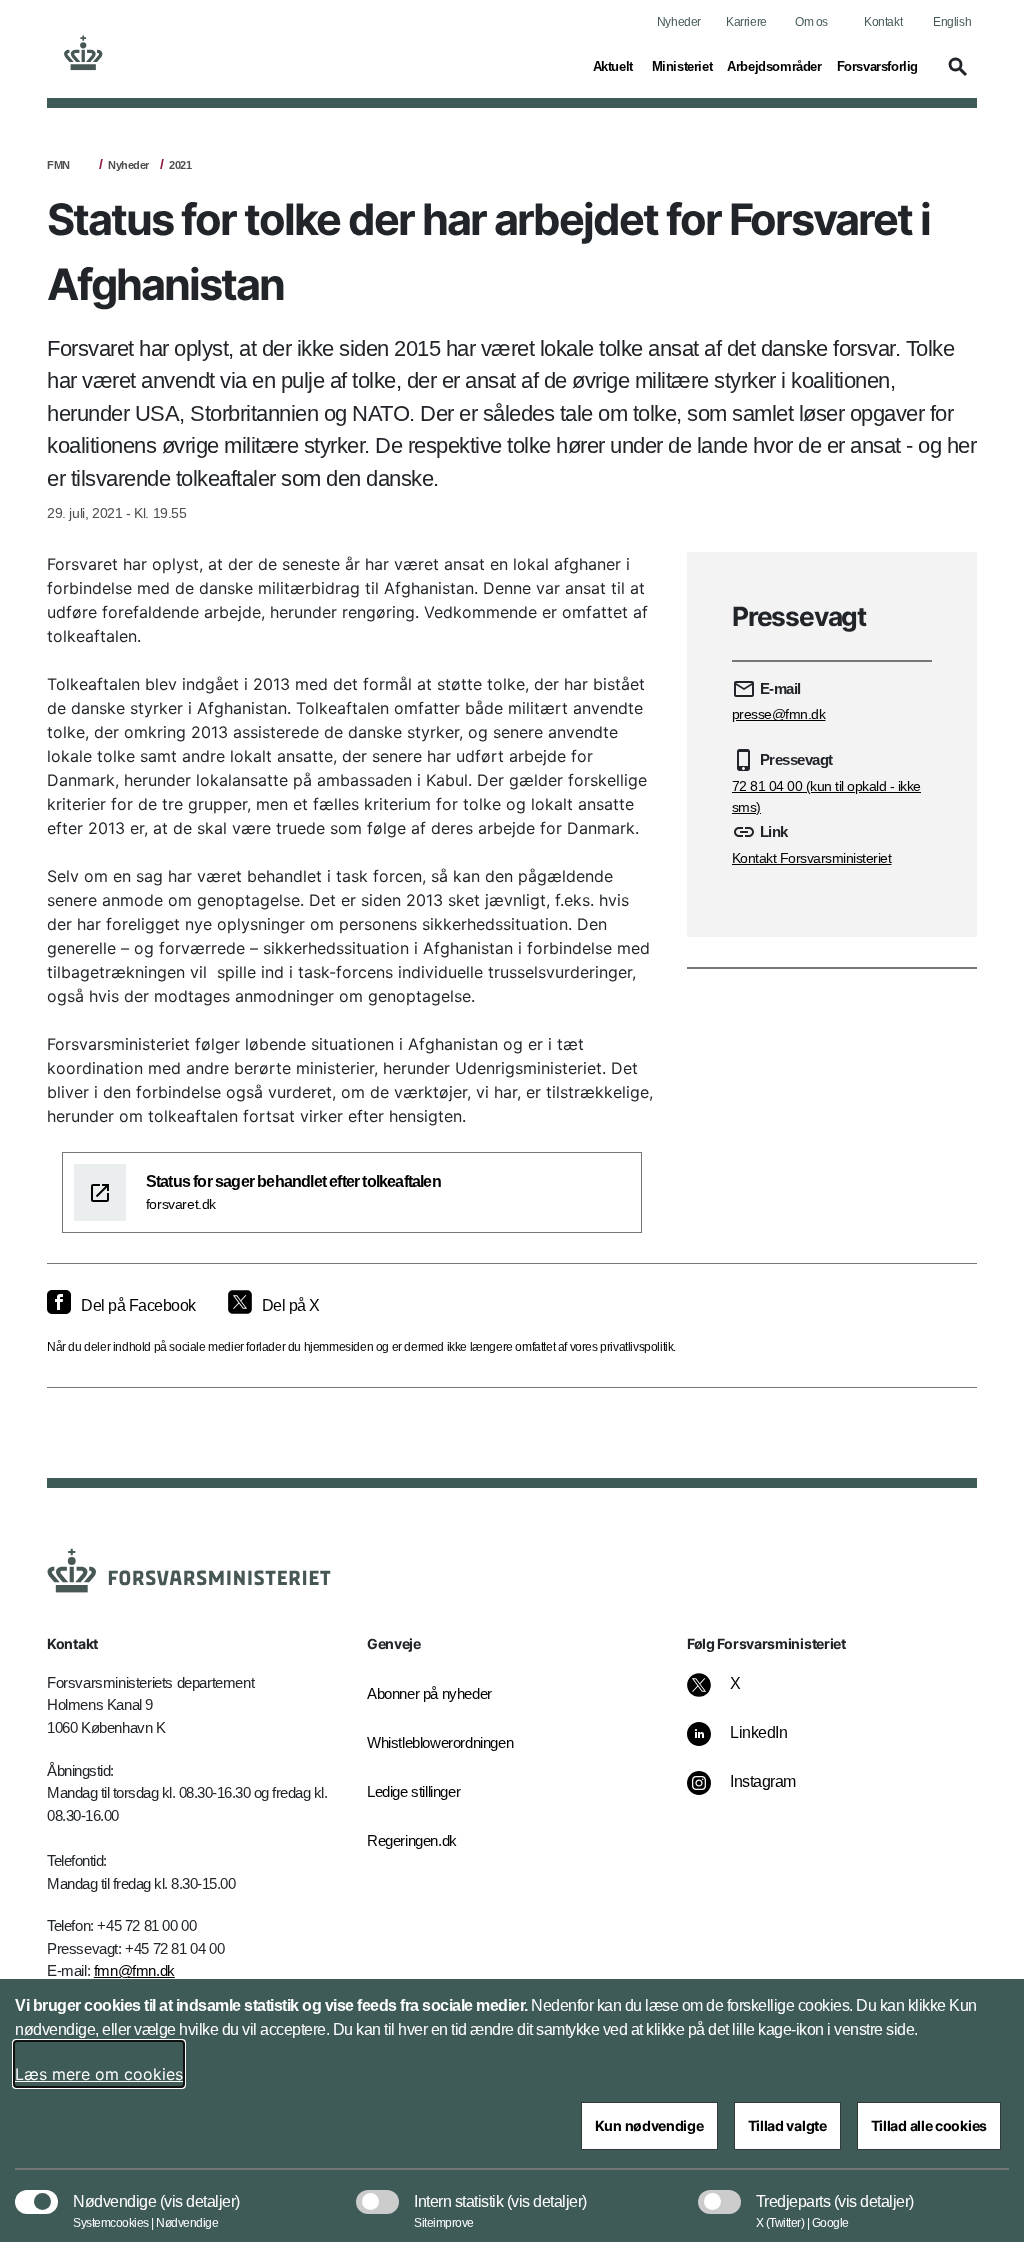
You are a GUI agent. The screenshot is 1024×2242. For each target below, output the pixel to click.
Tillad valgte (787, 2125)
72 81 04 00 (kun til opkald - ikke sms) (826, 796)
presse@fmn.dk (779, 714)
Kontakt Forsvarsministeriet (812, 858)
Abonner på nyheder (429, 1693)
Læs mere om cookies (99, 2074)
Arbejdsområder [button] (774, 66)
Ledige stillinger (413, 1791)
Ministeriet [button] (682, 66)
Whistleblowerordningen (432, 1742)
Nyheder (679, 22)
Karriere (746, 22)
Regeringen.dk (412, 1840)
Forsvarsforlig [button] (877, 66)
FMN (58, 165)
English (952, 22)
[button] (955, 76)
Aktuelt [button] (615, 66)
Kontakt (883, 22)
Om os (811, 22)
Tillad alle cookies (929, 2125)
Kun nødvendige (649, 2125)
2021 (180, 165)
